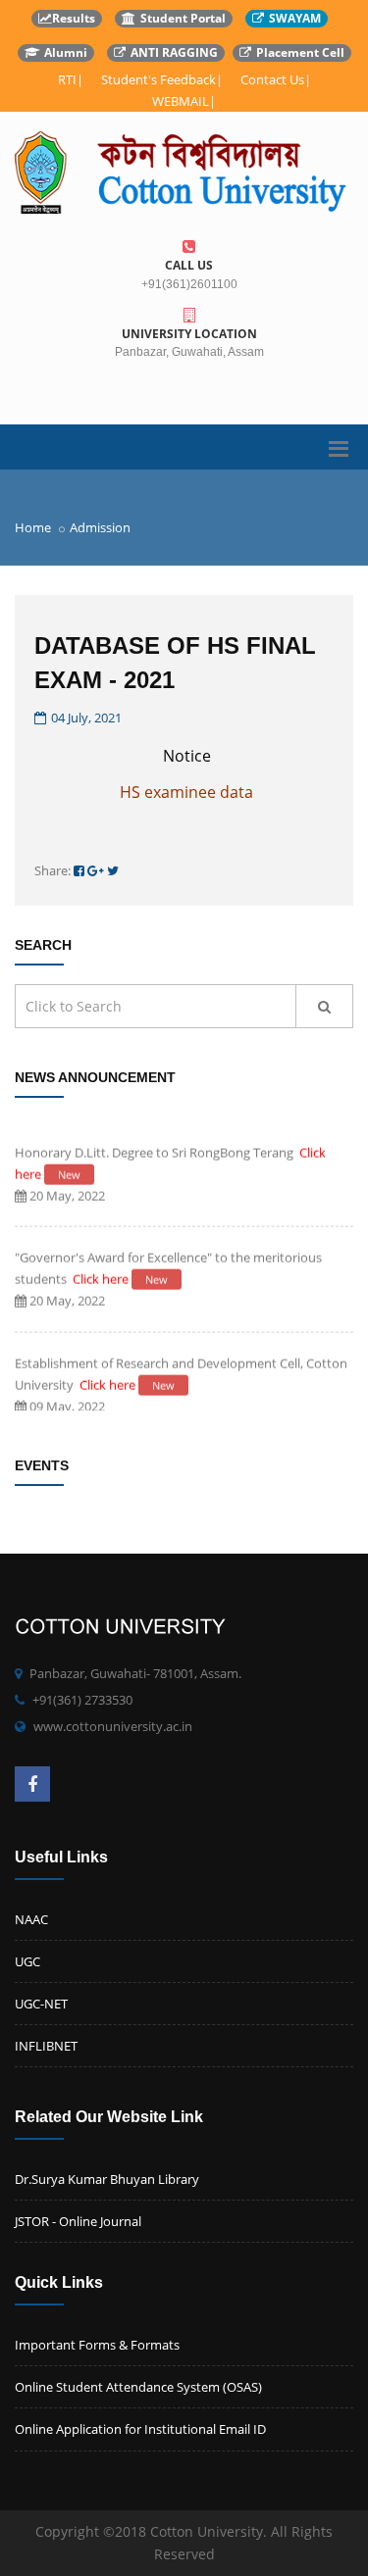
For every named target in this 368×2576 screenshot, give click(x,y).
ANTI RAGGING (174, 52)
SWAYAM (295, 18)
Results (74, 18)
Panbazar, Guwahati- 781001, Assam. (135, 1673)
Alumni (66, 52)
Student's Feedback (158, 79)
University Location (189, 334)
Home (33, 527)
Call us (189, 265)
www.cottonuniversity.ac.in (113, 1726)
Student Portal (183, 18)
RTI (67, 79)
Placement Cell (300, 52)
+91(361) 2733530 (82, 1700)
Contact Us (272, 79)
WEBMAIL (181, 101)
